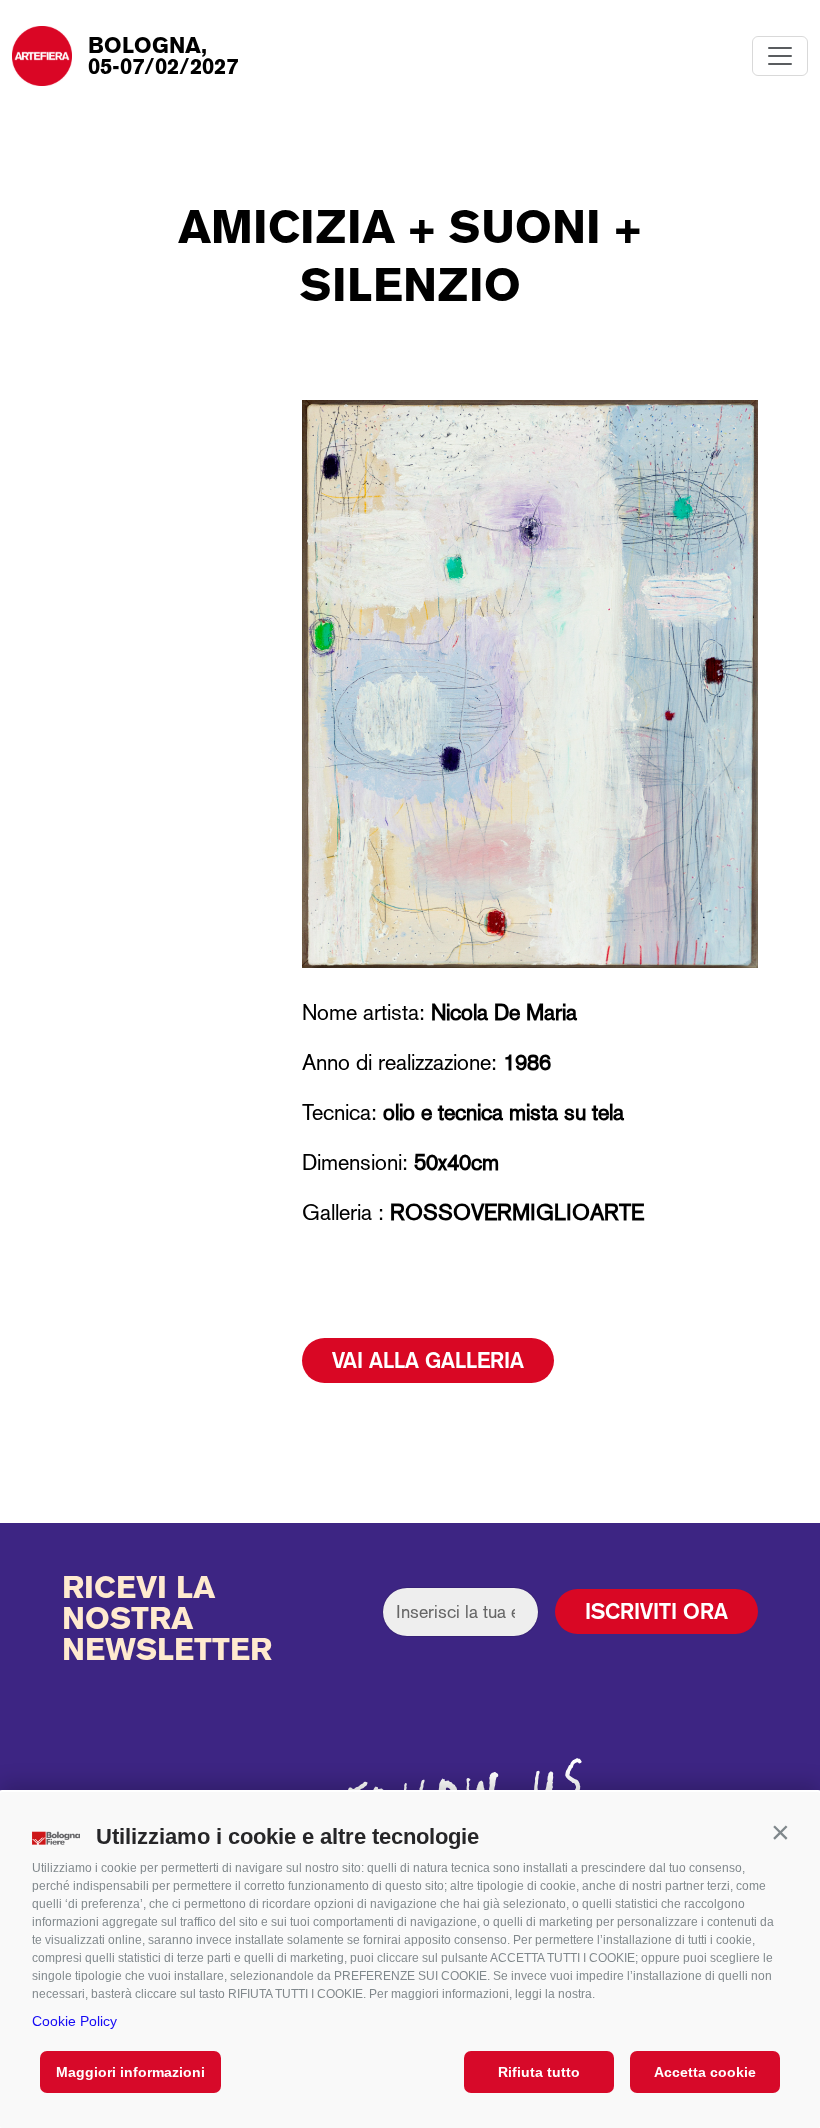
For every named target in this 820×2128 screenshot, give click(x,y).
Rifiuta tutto (539, 2072)
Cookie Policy (74, 2021)
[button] (780, 1832)
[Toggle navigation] (780, 56)
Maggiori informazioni (130, 2072)
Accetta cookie (705, 2072)
